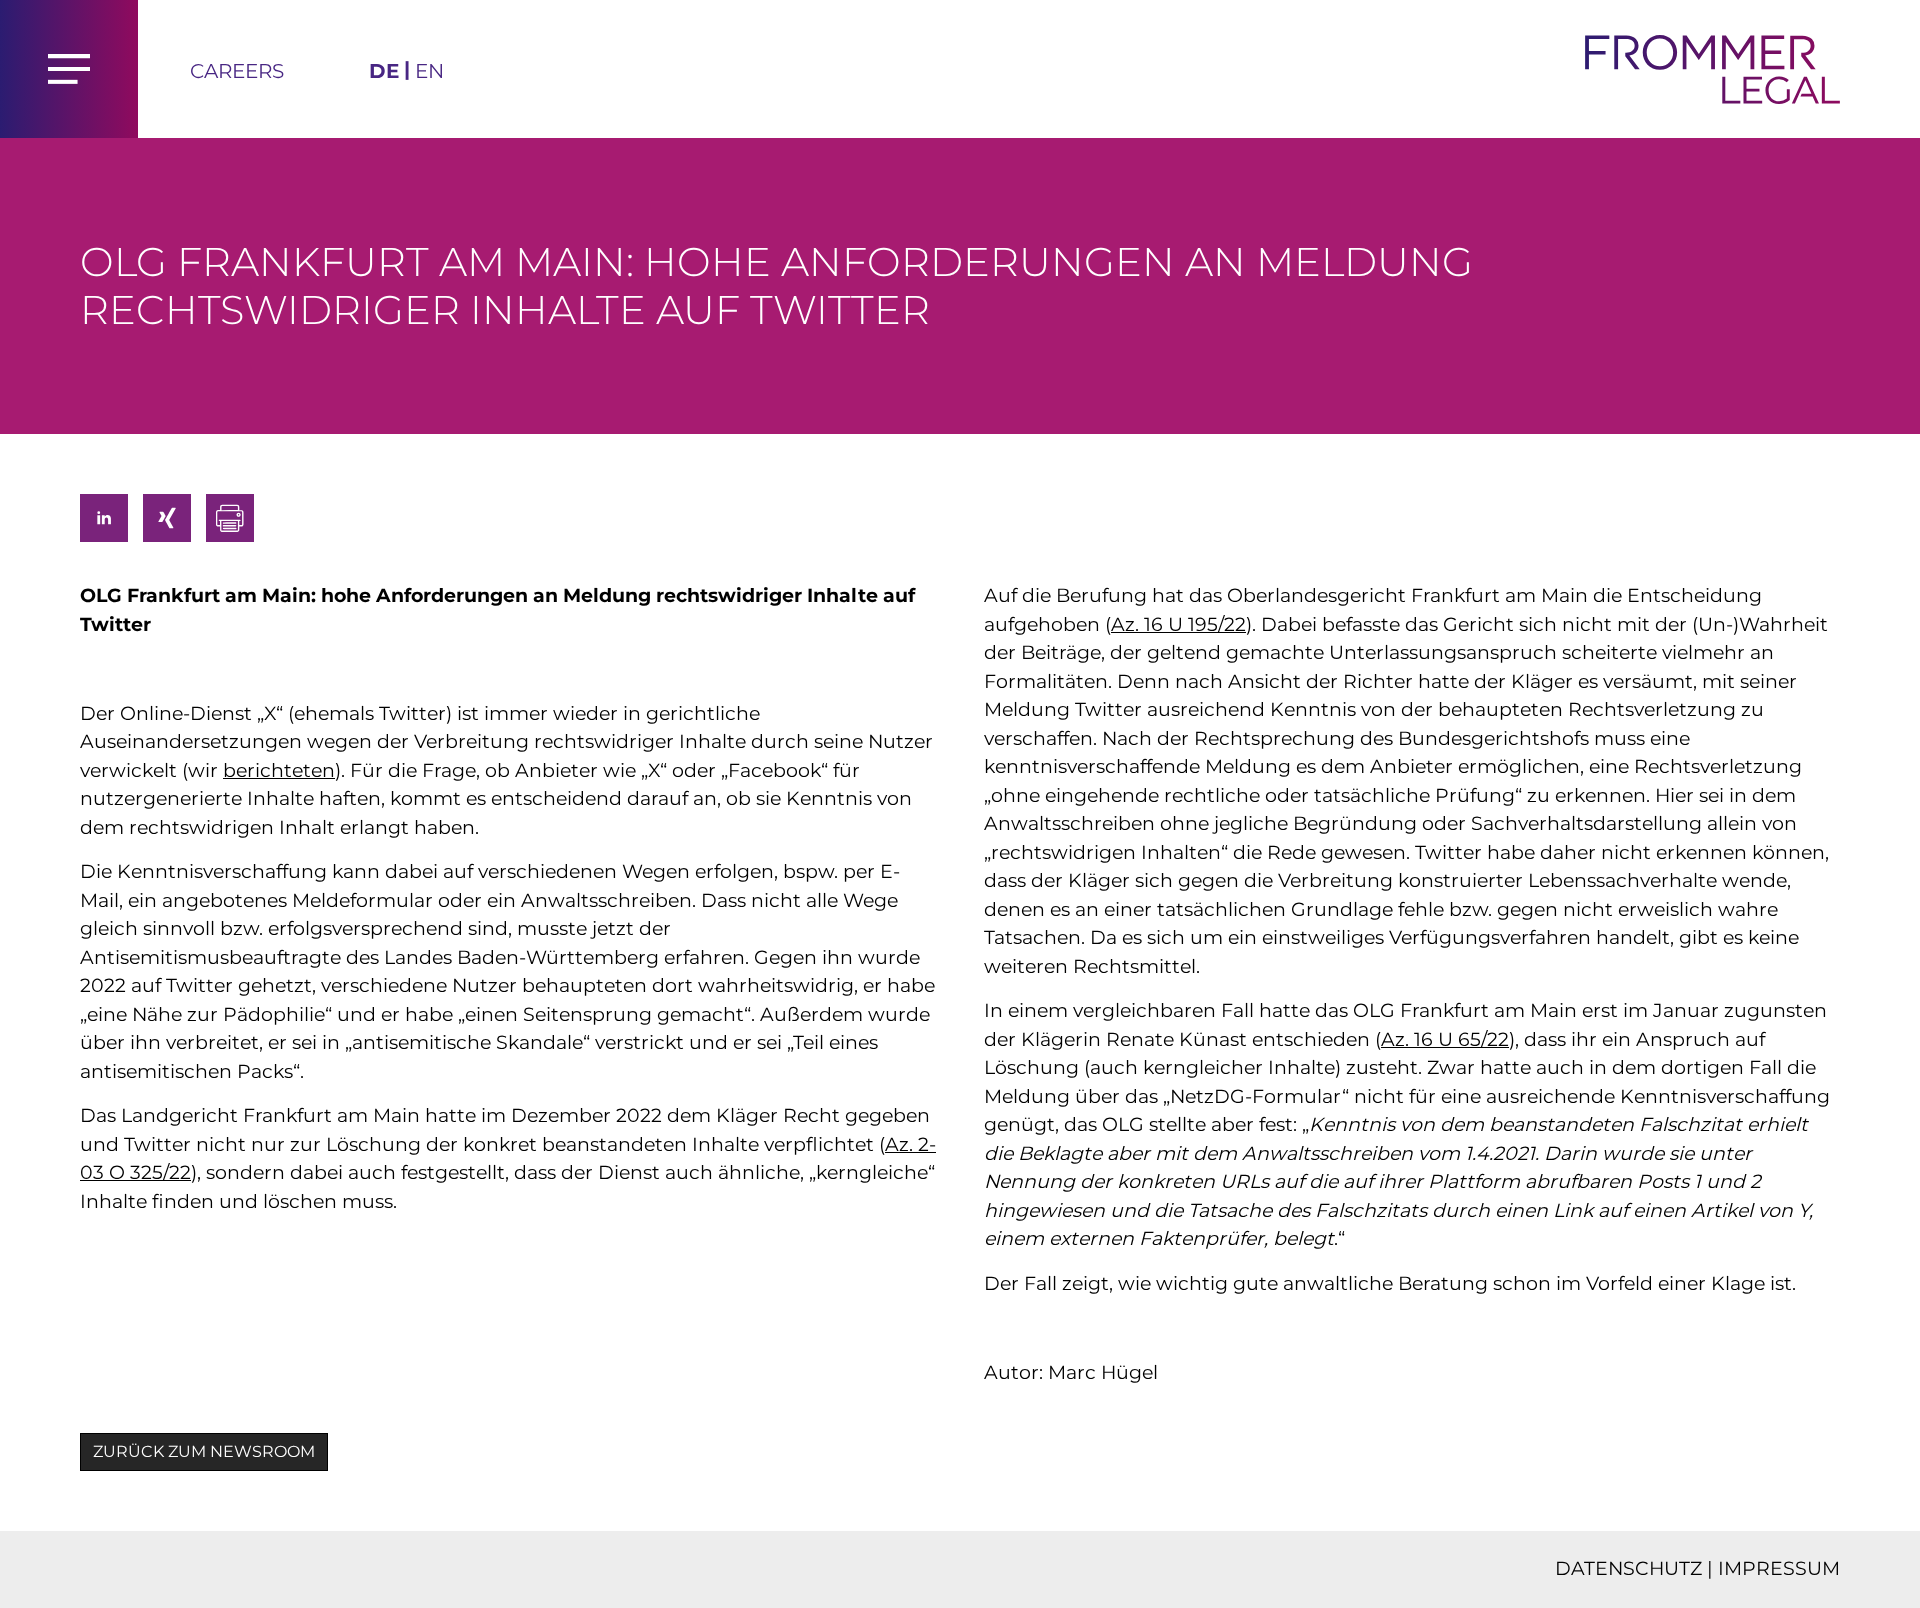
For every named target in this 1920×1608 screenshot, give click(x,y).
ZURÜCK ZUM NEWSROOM (204, 1451)
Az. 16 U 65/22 (1445, 1039)
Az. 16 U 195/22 (1178, 624)
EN (429, 71)
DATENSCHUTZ (1628, 1568)
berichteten (279, 770)
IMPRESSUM (1779, 1568)
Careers (237, 71)
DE (384, 71)
